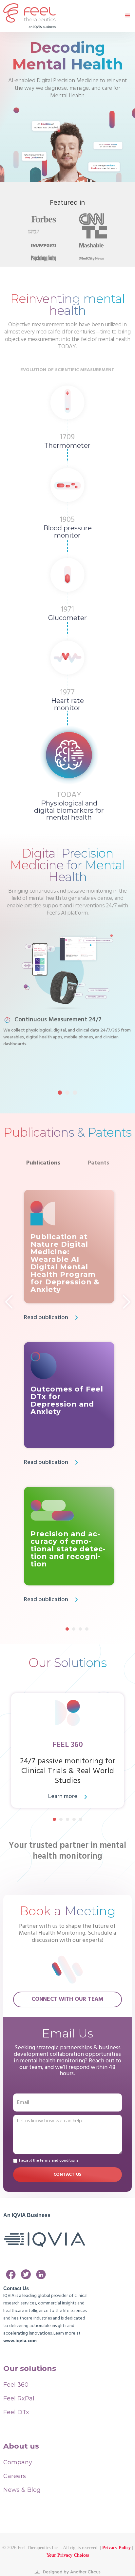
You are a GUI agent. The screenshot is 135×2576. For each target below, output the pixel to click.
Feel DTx (16, 2412)
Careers (15, 2476)
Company (18, 2462)
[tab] (43, 1163)
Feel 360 (16, 2385)
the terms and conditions (56, 2161)
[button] (125, 16)
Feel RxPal (19, 2398)
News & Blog (22, 2490)
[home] (29, 16)
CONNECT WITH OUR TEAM (67, 1999)
